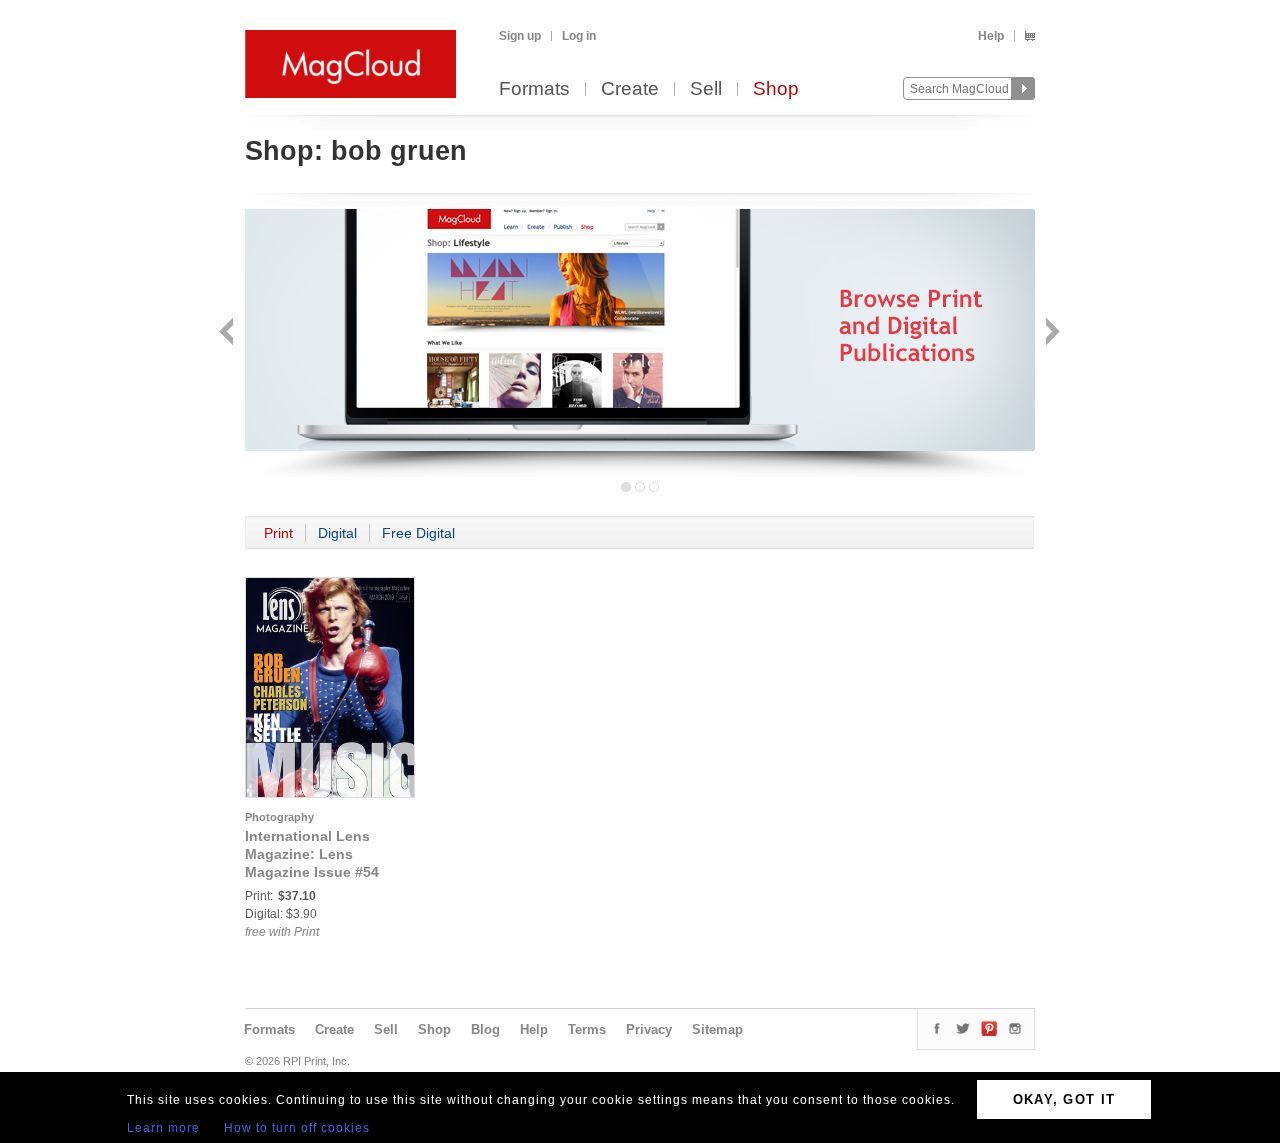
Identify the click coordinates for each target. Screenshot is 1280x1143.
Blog (485, 1029)
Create (630, 89)
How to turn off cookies (297, 1128)
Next (1050, 333)
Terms (587, 1029)
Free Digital (418, 533)
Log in (579, 36)
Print (278, 533)
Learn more (163, 1128)
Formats (534, 89)
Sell (706, 89)
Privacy (649, 1029)
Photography (279, 817)
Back (228, 333)
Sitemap (717, 1029)
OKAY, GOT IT (1064, 1099)
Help (991, 36)
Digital (337, 533)
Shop (776, 89)
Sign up (520, 36)
